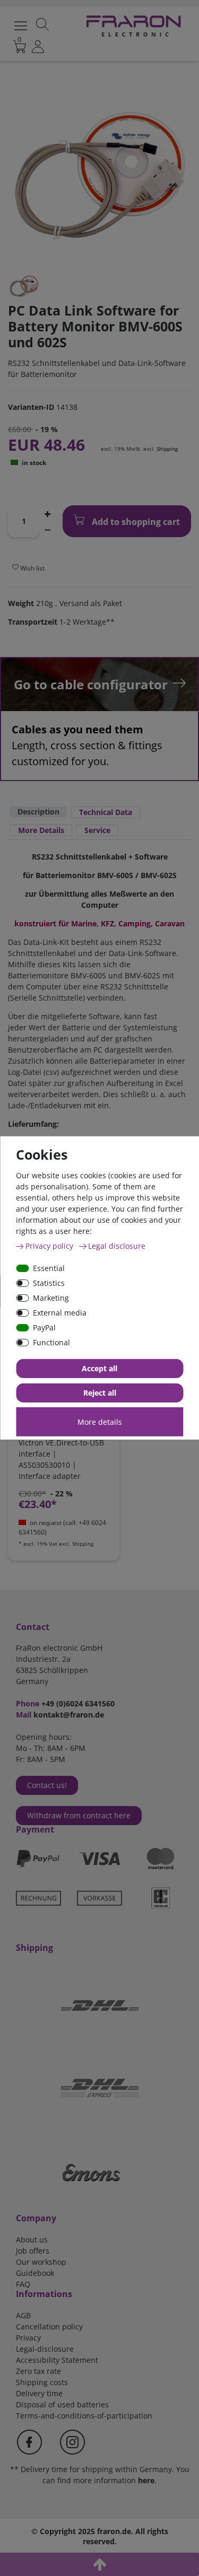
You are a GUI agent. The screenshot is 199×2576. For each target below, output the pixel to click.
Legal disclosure (117, 1246)
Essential (49, 1268)
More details (100, 1422)
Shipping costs (42, 2382)
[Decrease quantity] (47, 529)
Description (38, 812)
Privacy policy (50, 1246)
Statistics (49, 1283)
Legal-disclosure (45, 2349)
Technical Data (106, 812)
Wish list (32, 568)
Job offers (33, 2251)
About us (32, 2240)
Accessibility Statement (57, 2360)
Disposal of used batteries (62, 2404)
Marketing (51, 1298)
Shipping (167, 449)
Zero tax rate (38, 2371)
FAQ (23, 2284)
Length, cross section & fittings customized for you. (87, 745)
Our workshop (41, 2262)
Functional (51, 1342)
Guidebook (35, 2273)
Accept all (99, 1368)
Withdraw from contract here (79, 1815)
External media (60, 1313)
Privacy (28, 2338)
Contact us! (47, 1785)
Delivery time (39, 2393)
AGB (23, 2315)
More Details (41, 830)
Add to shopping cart (135, 522)
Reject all (100, 1393)
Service (97, 830)
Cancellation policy (49, 2327)
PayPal (44, 1328)
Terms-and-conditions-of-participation (84, 2416)
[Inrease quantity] (47, 513)
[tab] (38, 812)
